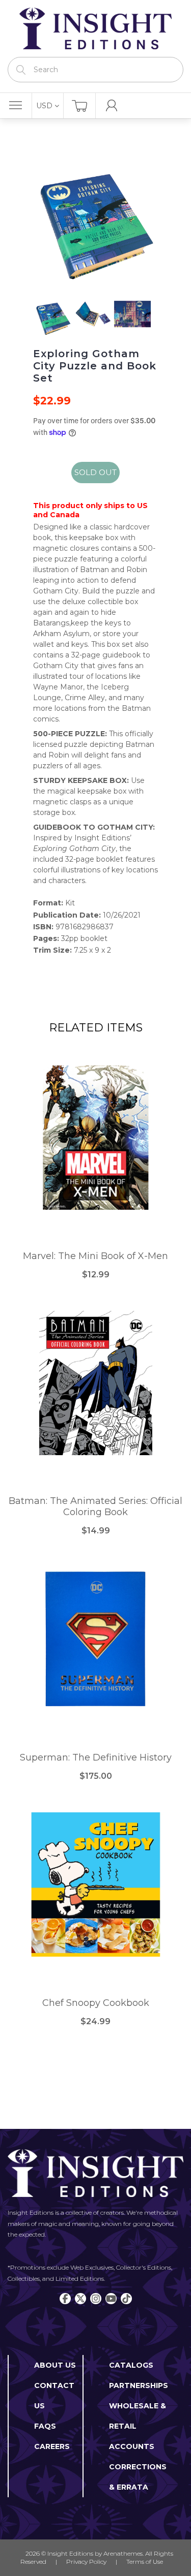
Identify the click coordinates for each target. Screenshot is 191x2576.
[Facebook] (65, 2299)
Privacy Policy (86, 2562)
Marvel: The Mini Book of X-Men (95, 1256)
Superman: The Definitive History (96, 1758)
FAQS (45, 2426)
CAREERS (52, 2446)
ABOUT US (55, 2365)
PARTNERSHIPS (139, 2385)
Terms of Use (145, 2562)
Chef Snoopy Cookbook (96, 2003)
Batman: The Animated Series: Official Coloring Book (95, 1507)
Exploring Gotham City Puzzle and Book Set (95, 366)
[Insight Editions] (95, 28)
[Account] (112, 106)
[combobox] (95, 70)
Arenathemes (123, 2553)
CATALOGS (131, 2365)
